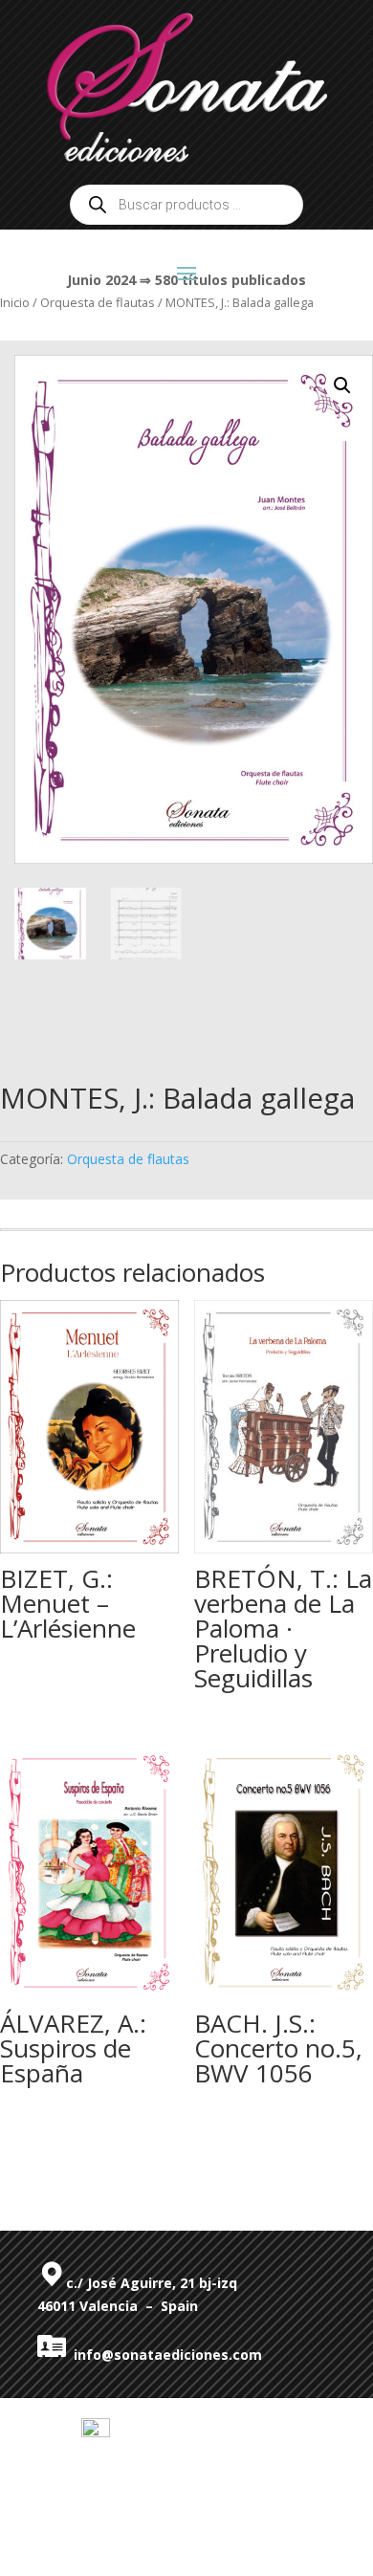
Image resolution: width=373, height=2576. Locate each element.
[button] (342, 385)
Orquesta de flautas (128, 1159)
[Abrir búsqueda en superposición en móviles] (186, 205)
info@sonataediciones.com (164, 2355)
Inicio (15, 302)
